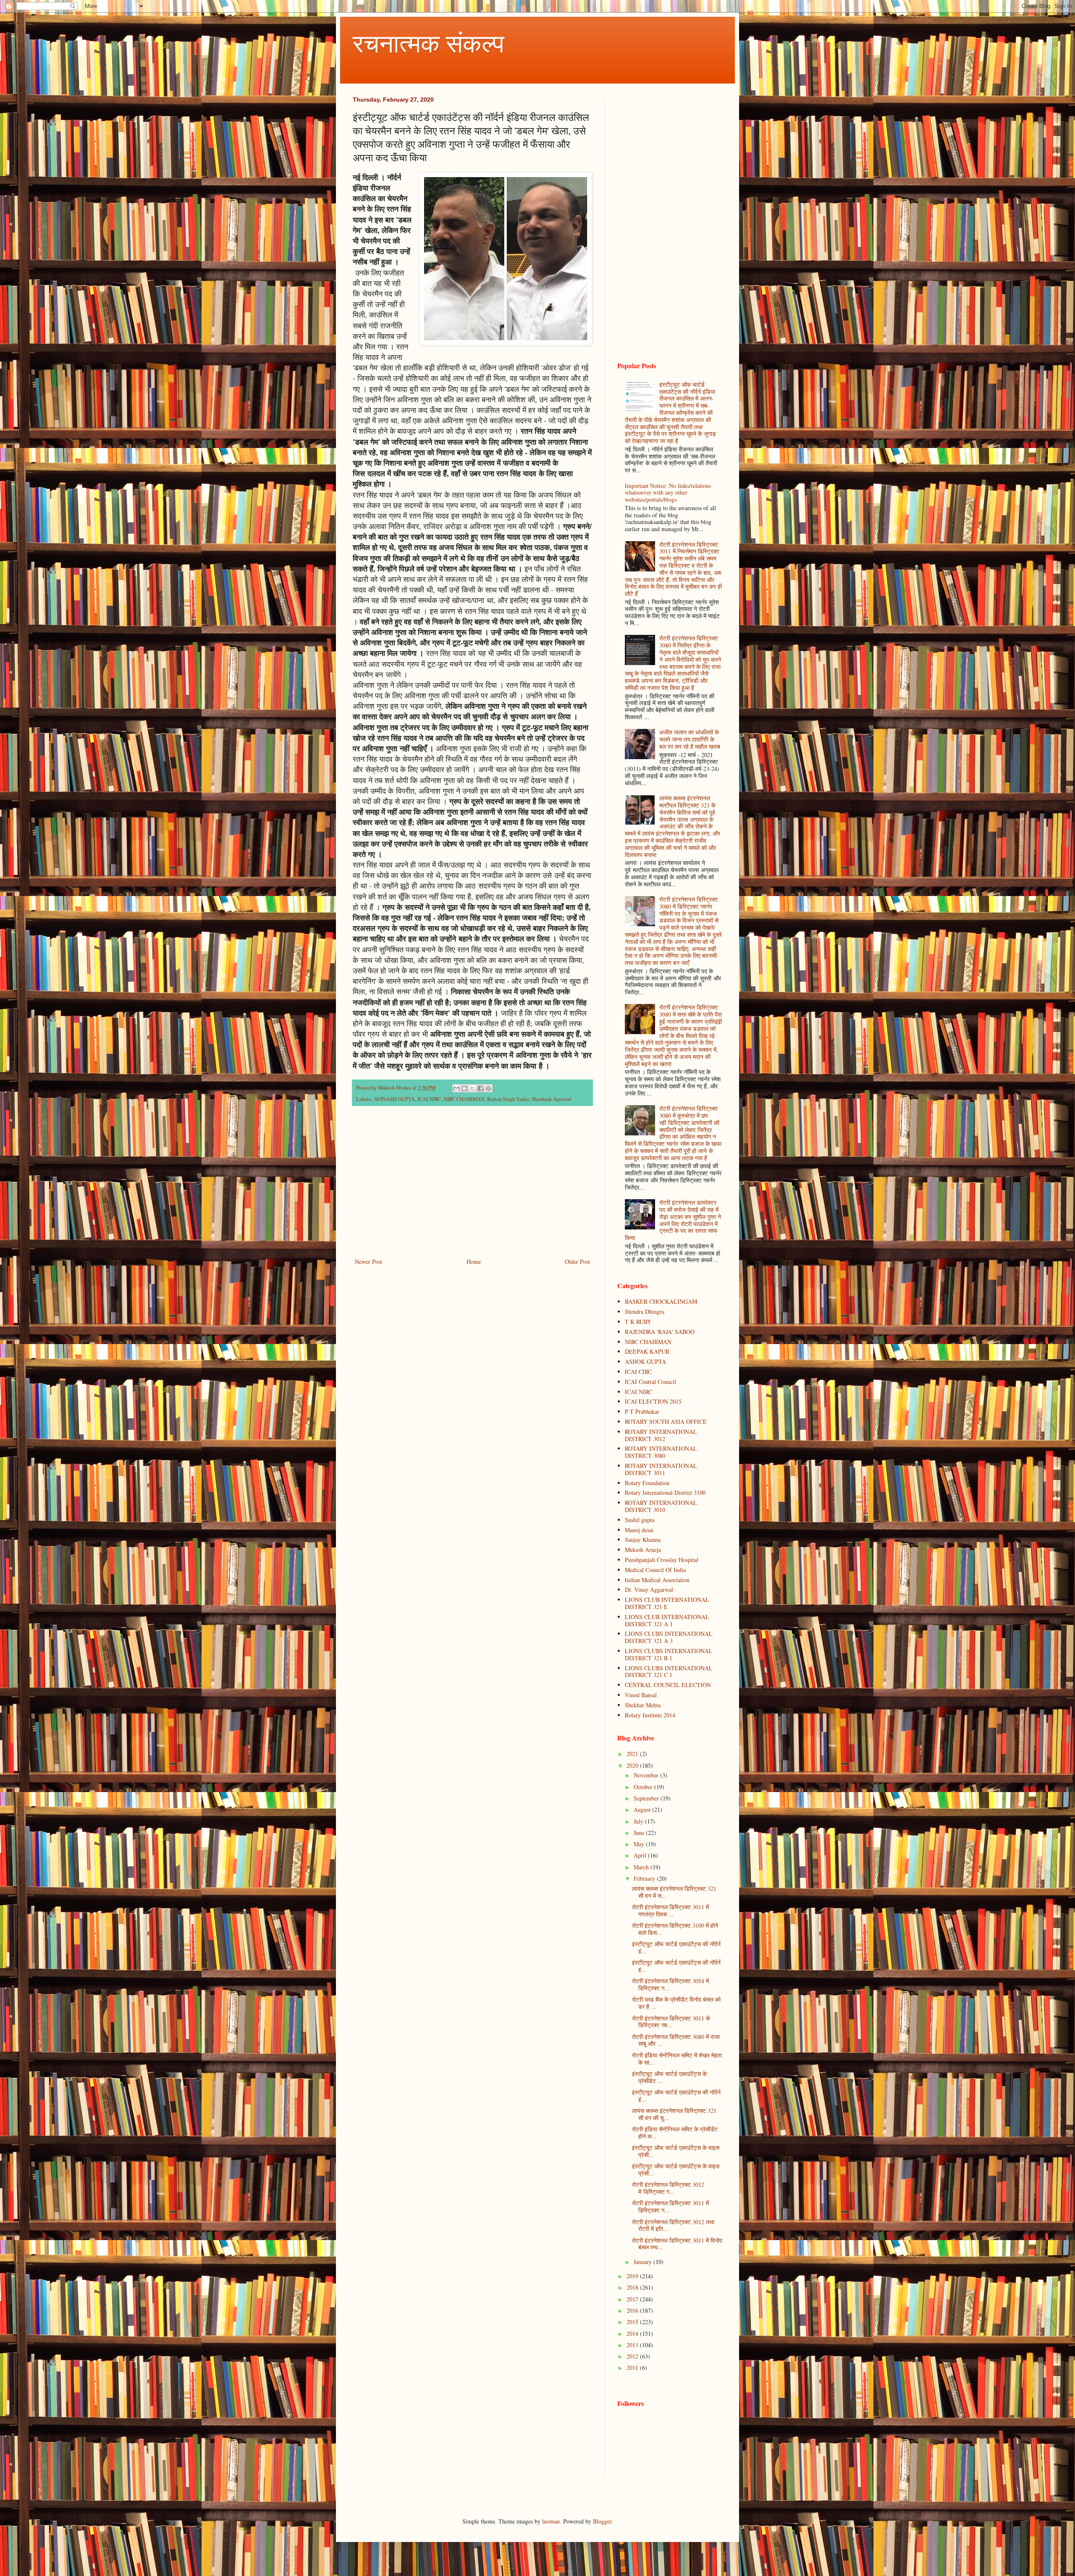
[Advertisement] (472, 1187)
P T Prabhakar (642, 1411)
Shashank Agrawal (552, 1099)
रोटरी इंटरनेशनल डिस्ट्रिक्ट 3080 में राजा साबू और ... (676, 2040)
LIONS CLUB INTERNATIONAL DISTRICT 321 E (667, 1603)
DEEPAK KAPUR (647, 1351)
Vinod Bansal (641, 1695)
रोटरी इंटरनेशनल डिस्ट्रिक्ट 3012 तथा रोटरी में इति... (673, 2225)
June (640, 1833)
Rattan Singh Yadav (508, 1099)
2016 (633, 2310)
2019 (633, 2276)
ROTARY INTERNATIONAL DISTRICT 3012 (661, 1435)
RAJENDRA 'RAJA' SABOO (660, 1332)
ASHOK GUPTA (645, 1361)
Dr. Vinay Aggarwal (649, 1589)
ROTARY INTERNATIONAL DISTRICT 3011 (661, 1469)
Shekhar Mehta (643, 1705)
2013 (633, 2345)
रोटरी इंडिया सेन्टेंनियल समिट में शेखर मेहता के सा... (677, 2059)
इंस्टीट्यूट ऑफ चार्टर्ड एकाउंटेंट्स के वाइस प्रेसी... (676, 2151)
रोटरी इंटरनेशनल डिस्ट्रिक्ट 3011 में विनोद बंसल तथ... (677, 2244)
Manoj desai (639, 1530)
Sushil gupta (640, 1520)
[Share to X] (472, 1088)
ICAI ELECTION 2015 (653, 1401)
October (644, 1787)
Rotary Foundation (647, 1483)
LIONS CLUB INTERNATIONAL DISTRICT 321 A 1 (667, 1620)
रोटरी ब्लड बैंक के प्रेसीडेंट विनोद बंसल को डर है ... (676, 2003)
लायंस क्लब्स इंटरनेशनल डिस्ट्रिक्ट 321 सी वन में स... (674, 1892)
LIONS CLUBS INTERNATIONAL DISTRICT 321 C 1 (669, 1672)
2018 (633, 2287)
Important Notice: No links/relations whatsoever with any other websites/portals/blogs (668, 493)
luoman (551, 2521)
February (645, 1878)
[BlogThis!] (464, 1088)
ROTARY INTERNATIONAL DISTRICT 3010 (661, 1506)
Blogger (602, 2521)
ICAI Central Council (650, 1382)
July (639, 1821)
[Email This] (456, 1088)
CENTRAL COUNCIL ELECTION (668, 1685)
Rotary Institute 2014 (650, 1715)
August (643, 1809)
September (647, 1798)
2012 (633, 2356)
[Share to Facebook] (480, 1088)
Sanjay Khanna (643, 1540)
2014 (633, 2334)
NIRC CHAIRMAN (464, 1099)
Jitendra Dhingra (645, 1312)
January (644, 2262)
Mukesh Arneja (643, 1550)
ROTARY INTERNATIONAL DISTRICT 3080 (661, 1452)
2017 (633, 2299)
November (647, 1775)
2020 (633, 1765)
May (640, 1844)
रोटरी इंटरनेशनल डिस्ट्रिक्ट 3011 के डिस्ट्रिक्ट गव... (671, 2022)
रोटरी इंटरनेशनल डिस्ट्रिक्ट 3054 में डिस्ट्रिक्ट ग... (670, 1984)
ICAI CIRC (638, 1372)
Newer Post (368, 1262)
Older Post (577, 1262)
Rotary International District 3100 (665, 1492)
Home (474, 1262)
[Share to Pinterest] (488, 1088)
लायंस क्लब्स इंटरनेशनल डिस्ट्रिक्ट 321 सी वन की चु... (674, 2114)
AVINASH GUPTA (394, 1099)
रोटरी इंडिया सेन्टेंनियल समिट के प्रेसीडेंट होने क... (675, 2133)
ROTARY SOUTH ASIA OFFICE (666, 1422)
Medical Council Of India (655, 1570)
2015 (633, 2322)
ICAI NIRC (429, 1099)
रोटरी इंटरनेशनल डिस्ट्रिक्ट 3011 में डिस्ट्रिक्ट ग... (670, 2207)
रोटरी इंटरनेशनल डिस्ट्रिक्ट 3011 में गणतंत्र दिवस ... (670, 1910)
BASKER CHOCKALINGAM (661, 1301)
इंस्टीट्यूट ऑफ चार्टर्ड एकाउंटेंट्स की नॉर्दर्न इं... (676, 1947)
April (641, 1855)
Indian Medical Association (657, 1580)
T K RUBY (638, 1322)
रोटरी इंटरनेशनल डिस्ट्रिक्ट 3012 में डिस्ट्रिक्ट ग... (668, 2188)
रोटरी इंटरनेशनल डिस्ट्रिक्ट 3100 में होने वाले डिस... (675, 1929)
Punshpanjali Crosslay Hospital (662, 1560)
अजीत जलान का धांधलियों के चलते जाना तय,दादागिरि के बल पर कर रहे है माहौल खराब (690, 739)
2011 (633, 2368)
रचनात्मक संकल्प (429, 43)
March (642, 1867)
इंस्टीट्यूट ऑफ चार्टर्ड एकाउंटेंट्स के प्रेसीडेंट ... (669, 2077)
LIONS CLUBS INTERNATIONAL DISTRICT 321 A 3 (669, 1637)
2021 (633, 1754)
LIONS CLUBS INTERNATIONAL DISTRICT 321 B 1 (669, 1654)
